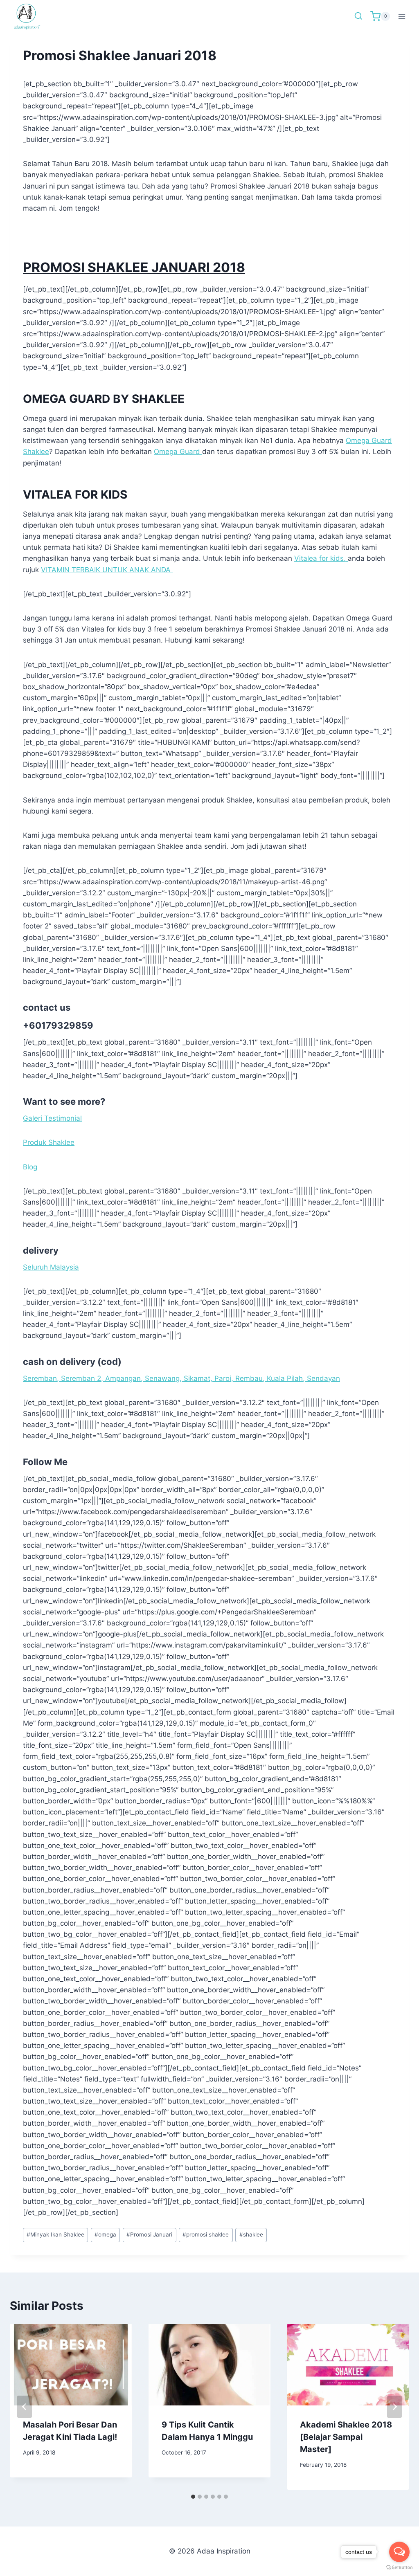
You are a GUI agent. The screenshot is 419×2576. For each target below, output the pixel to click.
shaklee (251, 2234)
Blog (30, 1167)
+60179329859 (58, 1025)
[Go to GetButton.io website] (399, 2568)
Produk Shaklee (49, 1142)
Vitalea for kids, (321, 558)
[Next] (394, 2407)
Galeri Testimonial (52, 1118)
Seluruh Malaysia (51, 1267)
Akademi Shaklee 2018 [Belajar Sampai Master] (346, 2437)
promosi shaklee (206, 2234)
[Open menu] (402, 16)
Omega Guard (178, 452)
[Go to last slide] (25, 2407)
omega (105, 2234)
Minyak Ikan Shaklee (55, 2234)
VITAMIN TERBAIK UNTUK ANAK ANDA (107, 570)
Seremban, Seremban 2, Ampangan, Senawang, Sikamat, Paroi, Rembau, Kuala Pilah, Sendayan (181, 1378)
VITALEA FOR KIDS (75, 495)
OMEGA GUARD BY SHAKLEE (104, 399)
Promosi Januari (149, 2234)
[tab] (193, 2497)
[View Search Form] (358, 16)
